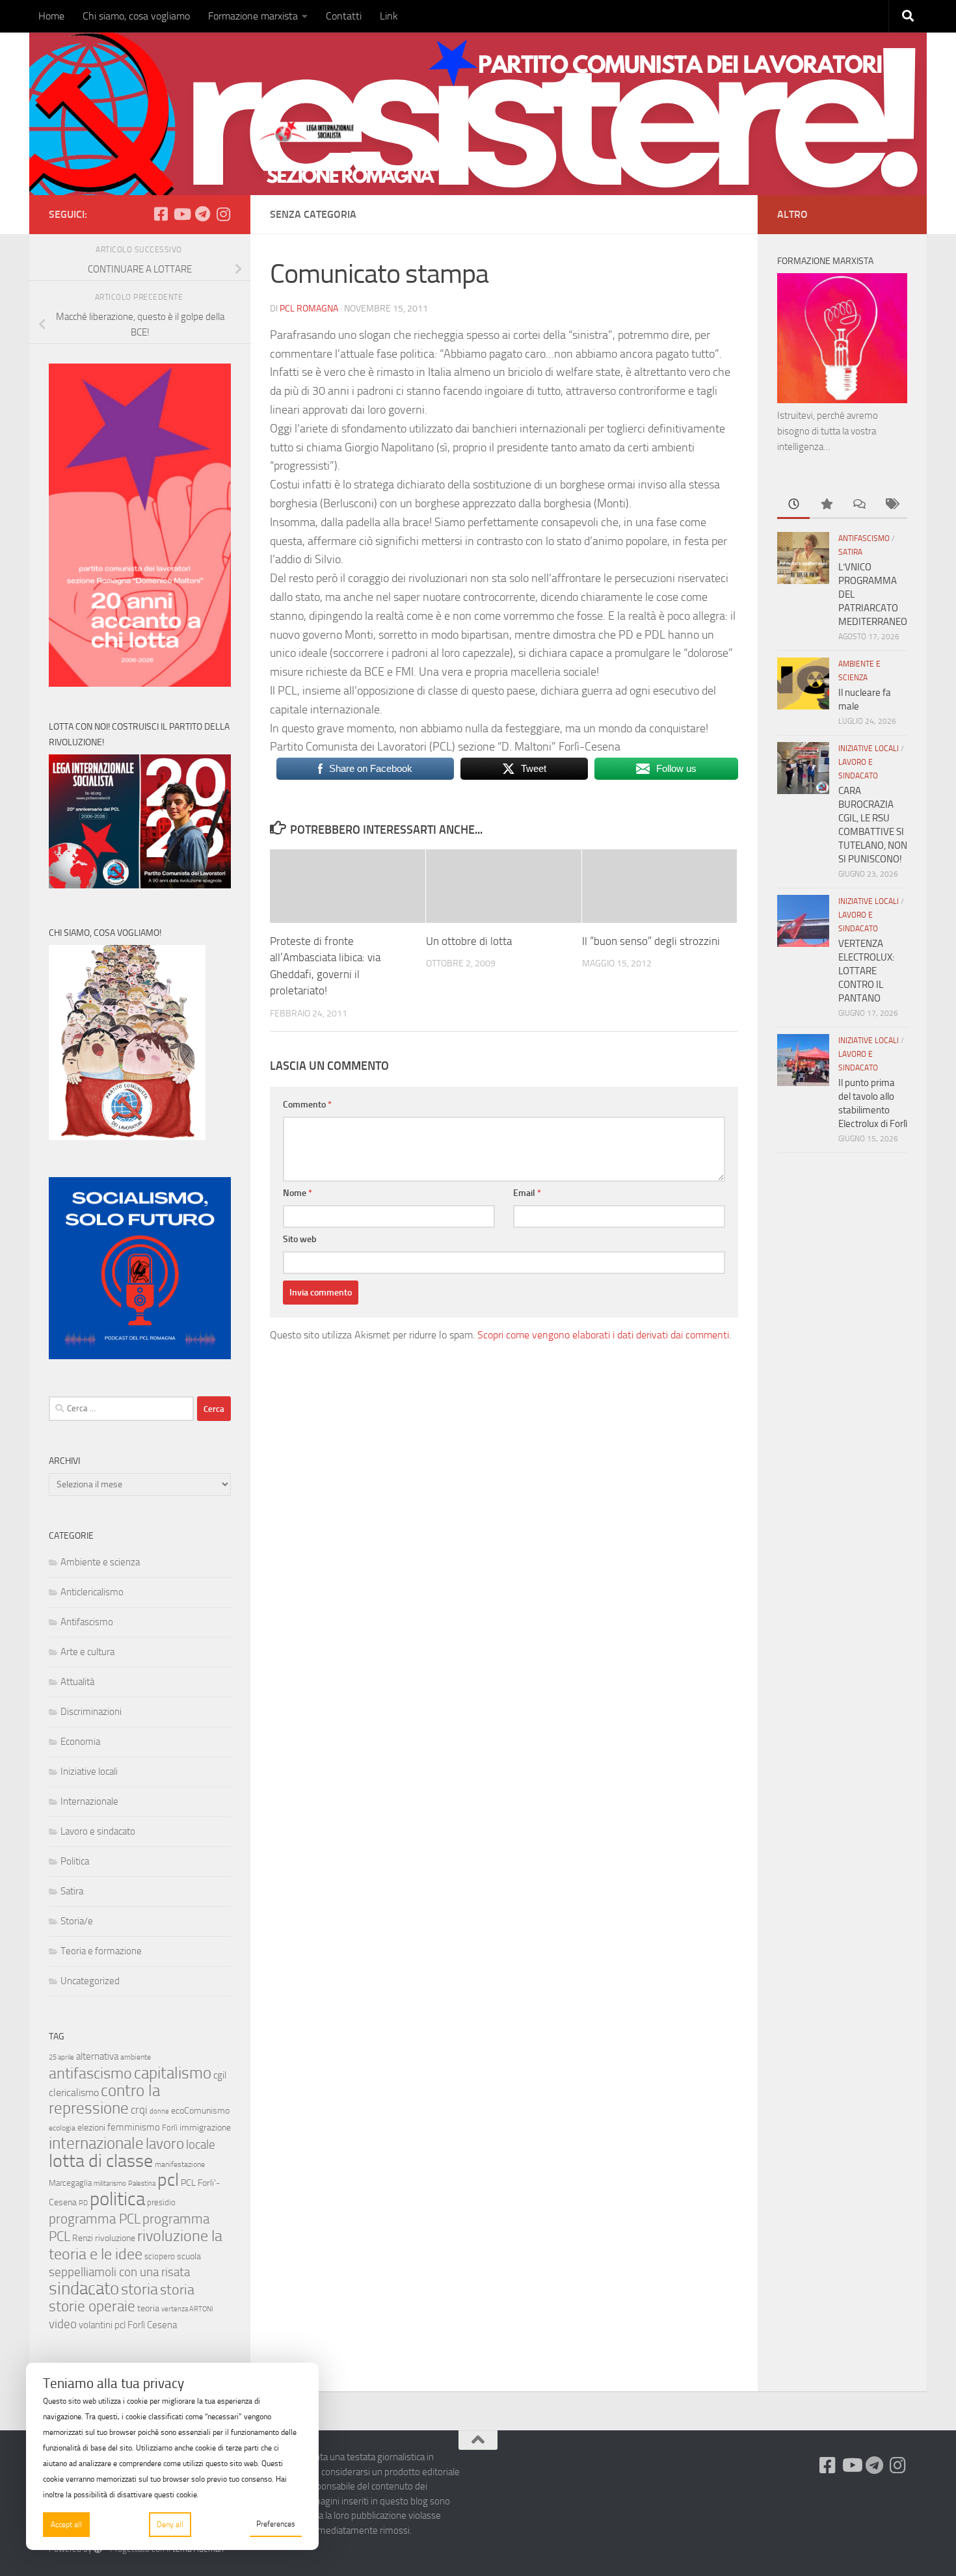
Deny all (170, 2525)
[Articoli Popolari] (826, 505)
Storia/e (77, 1921)
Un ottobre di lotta (469, 941)
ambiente (136, 2057)
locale (201, 2144)
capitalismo (173, 2073)
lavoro (165, 2144)
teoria (148, 2308)
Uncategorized (90, 1981)
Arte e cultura (87, 1652)
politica (117, 2199)
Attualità (77, 1682)
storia (139, 2289)
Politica (75, 1861)
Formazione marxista (253, 16)
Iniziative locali (89, 1772)
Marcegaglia (70, 2183)
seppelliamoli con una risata (119, 2272)
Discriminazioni (91, 1712)
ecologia (62, 2128)
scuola (189, 2256)
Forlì (170, 2128)
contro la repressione (104, 2099)
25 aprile (61, 2057)
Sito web (300, 1239)
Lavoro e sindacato (98, 1831)
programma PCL (95, 2219)
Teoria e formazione (101, 1951)
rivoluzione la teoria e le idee (136, 2245)
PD (83, 2203)
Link (389, 16)
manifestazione (180, 2164)
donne (159, 2111)
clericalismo (74, 2092)
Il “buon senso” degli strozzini (651, 941)
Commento (307, 1105)
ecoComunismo (200, 2111)
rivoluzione (115, 2238)
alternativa (97, 2056)
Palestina (142, 2184)
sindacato (84, 2289)
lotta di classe (101, 2161)
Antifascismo (87, 1622)
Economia (80, 1742)
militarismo (110, 2184)
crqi (139, 2110)
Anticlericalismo (92, 1592)
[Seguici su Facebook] (161, 214)
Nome (298, 1193)
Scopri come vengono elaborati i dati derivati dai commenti (603, 1335)
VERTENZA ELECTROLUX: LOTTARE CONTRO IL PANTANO (866, 971)
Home (51, 16)
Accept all (66, 2525)
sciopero (160, 2256)
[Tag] (891, 505)
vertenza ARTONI (187, 2309)
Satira (72, 1891)
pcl (168, 2180)
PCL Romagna (309, 309)
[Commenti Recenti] (858, 505)
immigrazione (205, 2128)
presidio (161, 2202)
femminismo (134, 2127)
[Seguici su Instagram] (223, 214)
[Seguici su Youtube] (181, 214)
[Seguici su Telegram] (202, 214)
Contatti (344, 16)
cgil (220, 2075)
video (63, 2324)
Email (527, 1193)
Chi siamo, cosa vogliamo (136, 16)
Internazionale (89, 1801)
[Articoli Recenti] (793, 505)
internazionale (96, 2143)
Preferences (276, 2524)
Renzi (83, 2238)
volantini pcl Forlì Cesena (128, 2325)
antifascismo (90, 2073)
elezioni (91, 2128)
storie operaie (92, 2306)
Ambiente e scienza (100, 1562)
